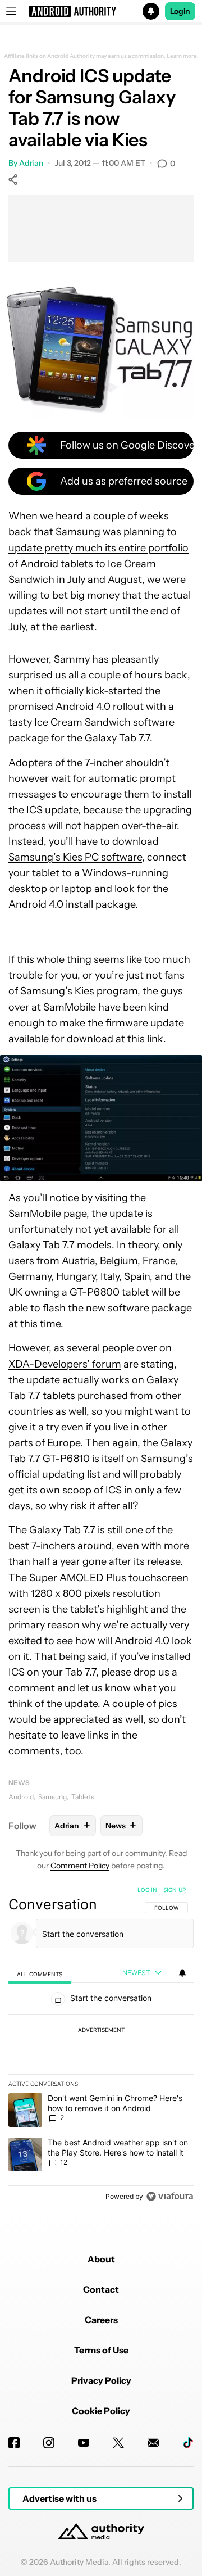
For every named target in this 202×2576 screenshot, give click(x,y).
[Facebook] (14, 2443)
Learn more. (183, 56)
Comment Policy (80, 1866)
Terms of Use (101, 2350)
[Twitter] (118, 2443)
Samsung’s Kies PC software (75, 857)
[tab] (40, 1973)
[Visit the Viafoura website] (170, 2196)
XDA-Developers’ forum (65, 1364)
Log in (147, 1890)
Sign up (175, 1890)
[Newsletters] (153, 2443)
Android (21, 1797)
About (101, 2259)
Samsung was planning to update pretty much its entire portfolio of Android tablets (98, 547)
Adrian (31, 163)
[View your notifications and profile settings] (182, 1973)
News (19, 1783)
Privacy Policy (101, 2380)
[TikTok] (188, 2443)
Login (180, 11)
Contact (101, 2289)
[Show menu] (11, 11)
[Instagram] (49, 2443)
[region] (101, 2045)
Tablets (83, 1797)
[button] (101, 11)
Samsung (52, 1797)
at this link (139, 1039)
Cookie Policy (101, 2411)
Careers (101, 2320)
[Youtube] (84, 2443)
